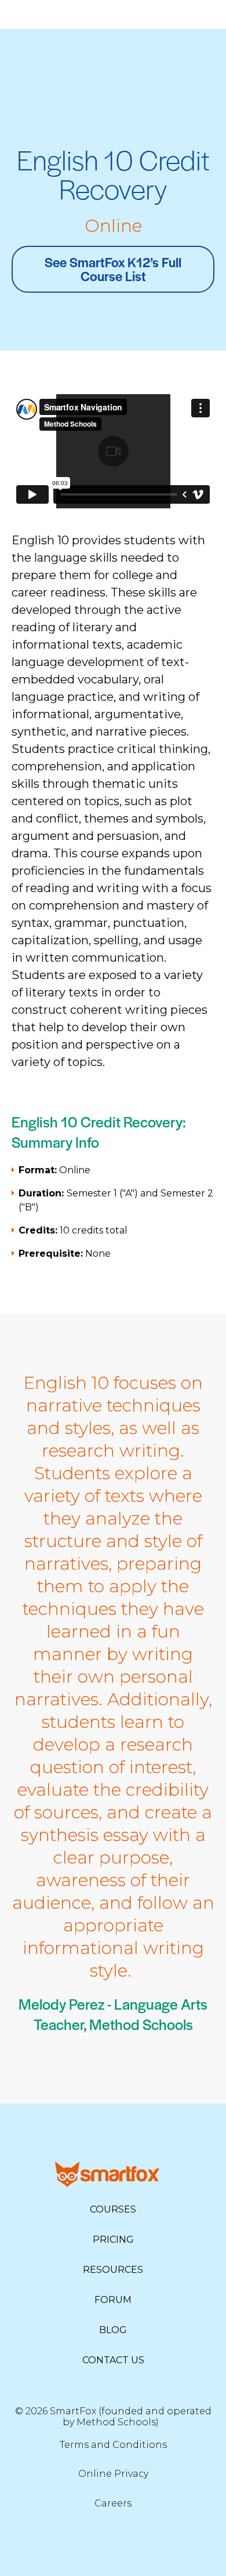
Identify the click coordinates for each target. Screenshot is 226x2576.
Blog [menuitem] (113, 2330)
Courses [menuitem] (113, 2209)
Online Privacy (113, 2474)
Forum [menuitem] (113, 2300)
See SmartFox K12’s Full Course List (113, 269)
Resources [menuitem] (113, 2270)
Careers (113, 2503)
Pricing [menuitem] (113, 2240)
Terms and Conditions (113, 2445)
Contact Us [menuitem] (113, 2360)
